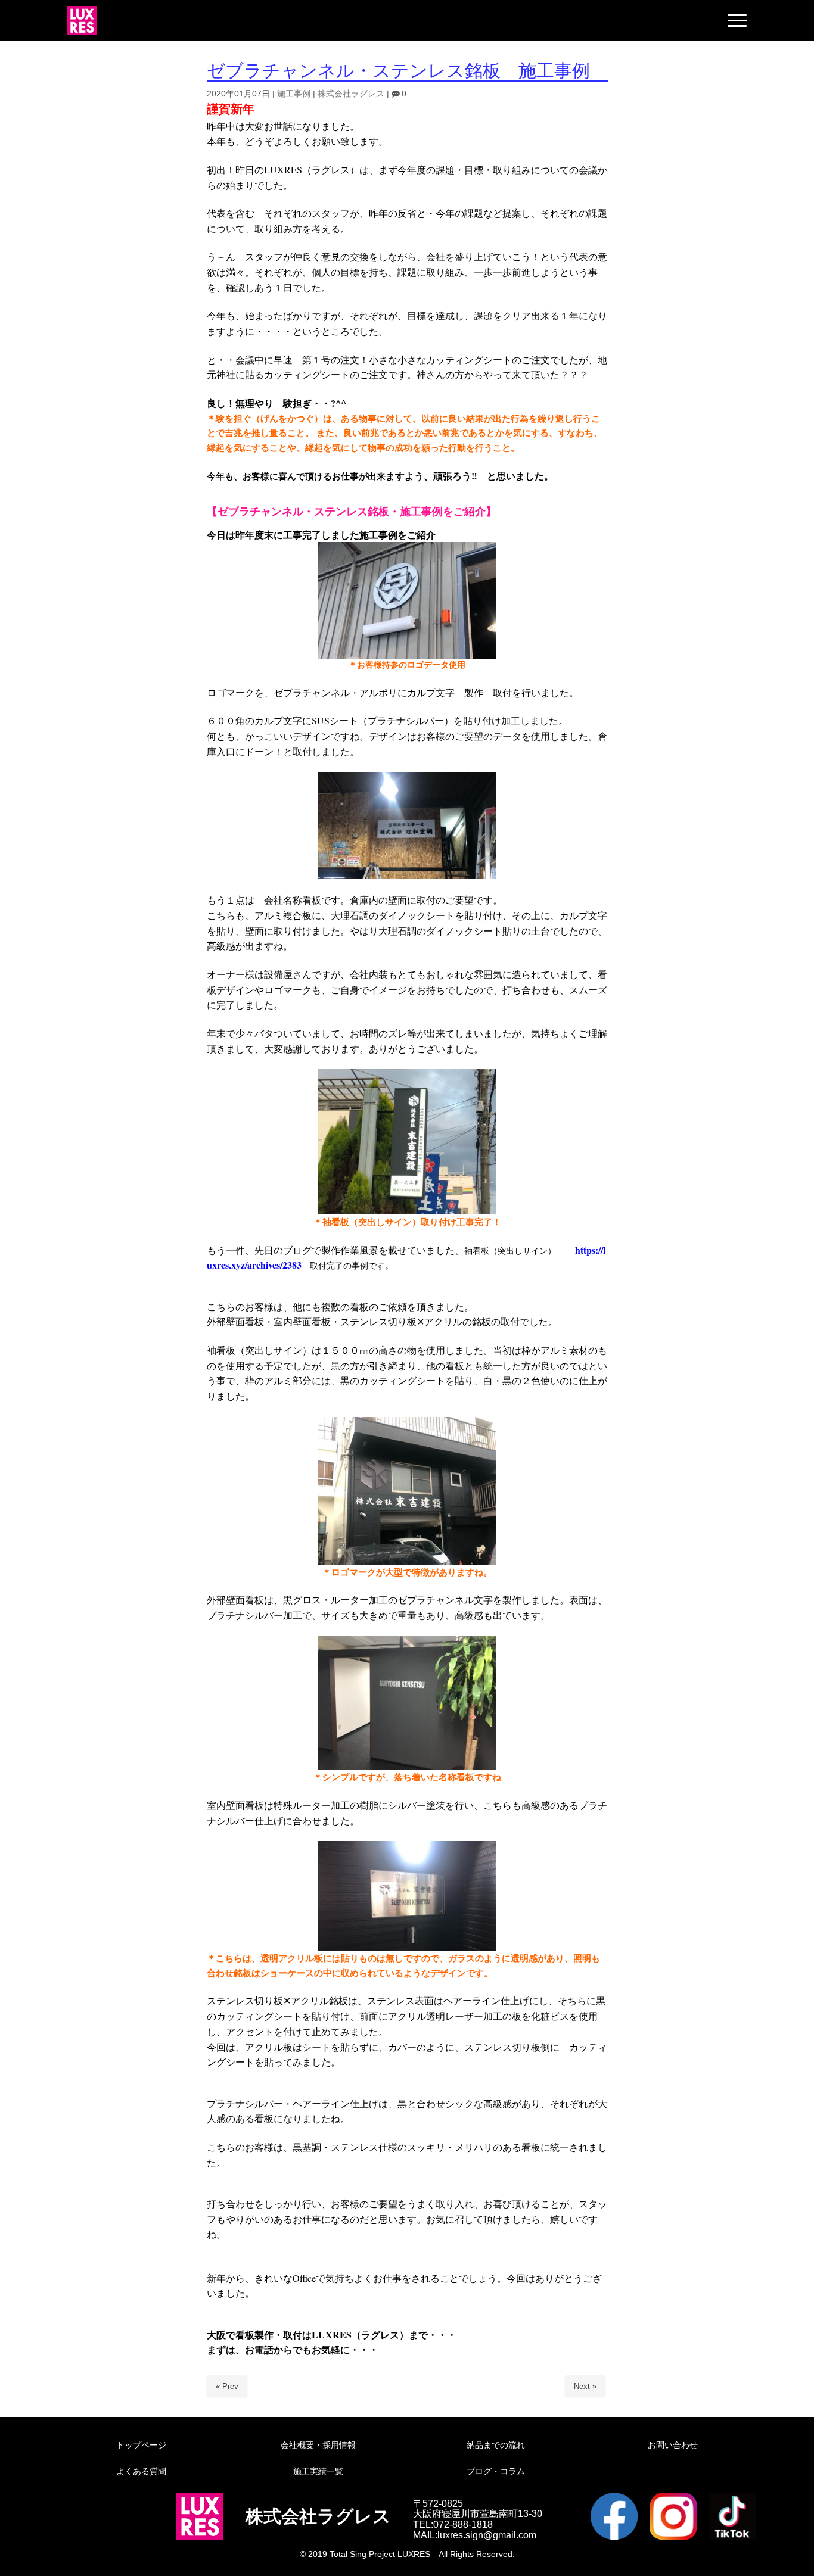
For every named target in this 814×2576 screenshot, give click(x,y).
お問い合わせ (673, 2445)
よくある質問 (141, 2471)
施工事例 (294, 94)
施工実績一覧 (318, 2471)
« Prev (227, 2386)
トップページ (141, 2445)
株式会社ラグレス (351, 94)
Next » (585, 2386)
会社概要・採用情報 (318, 2445)
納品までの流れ (496, 2445)
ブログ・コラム (496, 2471)
